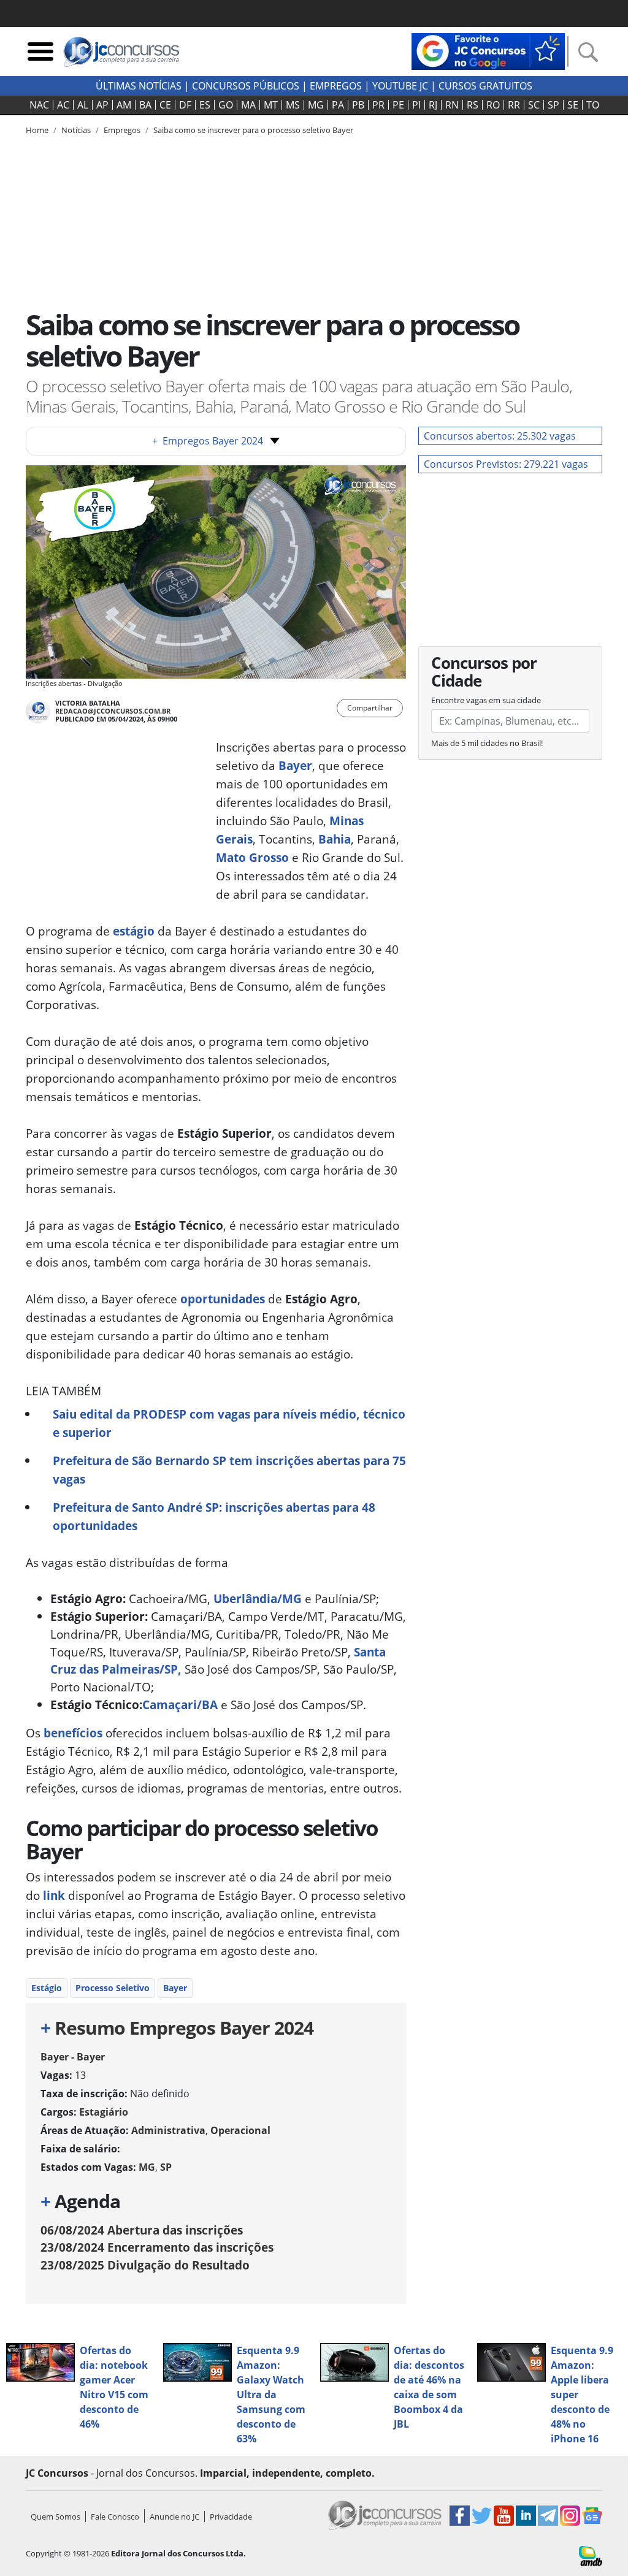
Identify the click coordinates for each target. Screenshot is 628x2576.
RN (452, 105)
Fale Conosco (115, 2517)
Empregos (336, 86)
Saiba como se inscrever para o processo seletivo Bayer (253, 130)
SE (573, 105)
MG (316, 105)
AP (102, 105)
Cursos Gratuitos (485, 86)
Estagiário (104, 2112)
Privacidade (231, 2517)
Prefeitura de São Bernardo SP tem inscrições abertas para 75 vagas (229, 1470)
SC (534, 105)
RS (473, 105)
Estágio (47, 1988)
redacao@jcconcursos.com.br (113, 711)
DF (185, 105)
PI (416, 105)
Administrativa (168, 2130)
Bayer (295, 765)
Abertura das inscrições (142, 2230)
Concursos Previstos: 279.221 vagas (506, 464)
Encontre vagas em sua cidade (486, 700)
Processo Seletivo (113, 1988)
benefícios (73, 1733)
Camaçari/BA (180, 1705)
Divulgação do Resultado (145, 2265)
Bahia (335, 839)
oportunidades (223, 1299)
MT (271, 105)
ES (205, 105)
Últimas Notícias (139, 86)
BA (145, 105)
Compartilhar (370, 708)
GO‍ (226, 105)
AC (63, 105)
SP (553, 105)
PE (398, 105)
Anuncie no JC (174, 2517)
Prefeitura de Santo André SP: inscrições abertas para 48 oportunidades (214, 1516)
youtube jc (400, 86)
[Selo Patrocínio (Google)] (488, 50)
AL (83, 105)
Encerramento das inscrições (157, 2247)
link (52, 1895)
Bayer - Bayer (73, 2057)
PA (338, 105)
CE (165, 105)
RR (514, 105)
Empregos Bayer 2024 (208, 441)
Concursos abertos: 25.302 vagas (500, 436)
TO (593, 105)
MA (248, 105)
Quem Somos (56, 2517)
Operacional (240, 2130)
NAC (39, 105)
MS (293, 105)
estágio (132, 931)
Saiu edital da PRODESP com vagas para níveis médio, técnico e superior (229, 1423)
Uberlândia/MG (258, 1599)
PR (378, 105)
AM (124, 105)
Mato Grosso (252, 857)
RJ (433, 105)
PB (358, 105)
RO (493, 105)
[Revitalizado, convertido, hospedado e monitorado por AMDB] (591, 2555)
